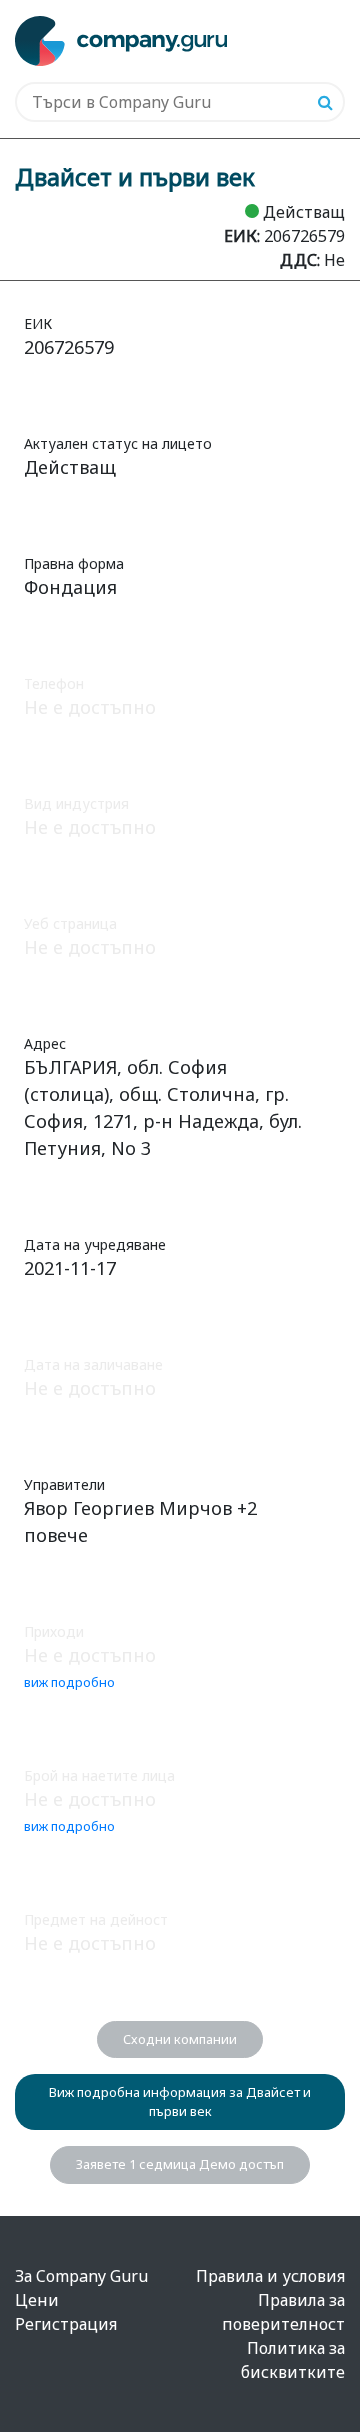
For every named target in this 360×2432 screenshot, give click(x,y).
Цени (37, 2300)
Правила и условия (270, 2276)
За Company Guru (81, 2276)
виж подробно (69, 1682)
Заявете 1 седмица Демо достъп (180, 2164)
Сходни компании (180, 2039)
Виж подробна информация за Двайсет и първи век (180, 2101)
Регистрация (66, 2324)
